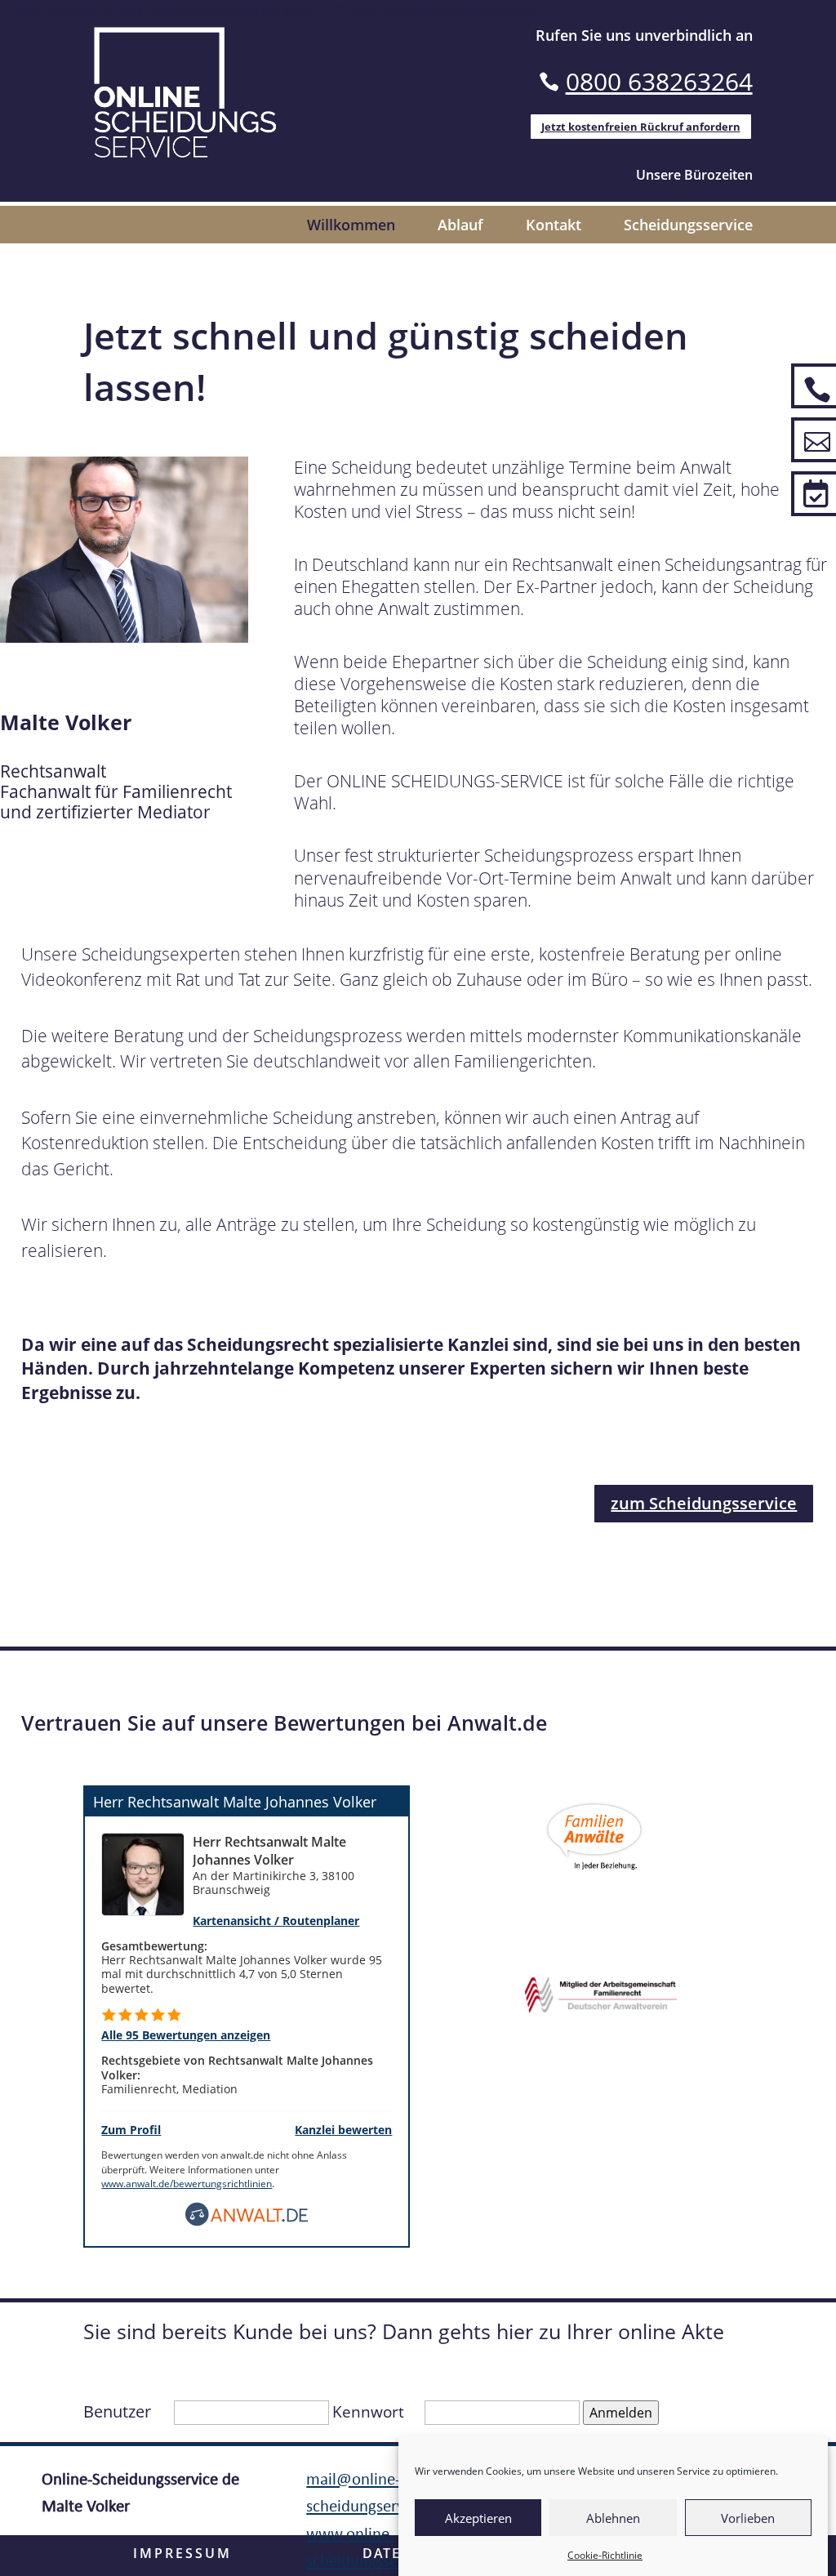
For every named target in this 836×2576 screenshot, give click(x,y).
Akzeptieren (478, 2518)
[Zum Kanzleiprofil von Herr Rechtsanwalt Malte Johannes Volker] (143, 1873)
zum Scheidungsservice (704, 1503)
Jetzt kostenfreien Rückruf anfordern (641, 127)
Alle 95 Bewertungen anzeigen (186, 2035)
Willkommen (351, 227)
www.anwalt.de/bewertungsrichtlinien (187, 2184)
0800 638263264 (659, 81)
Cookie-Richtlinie (605, 2555)
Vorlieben (748, 2518)
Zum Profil (131, 2130)
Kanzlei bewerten (343, 2130)
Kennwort (368, 2412)
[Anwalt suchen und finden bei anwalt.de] (247, 2213)
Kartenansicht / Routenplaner (276, 1921)
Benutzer (117, 2411)
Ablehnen (613, 2518)
